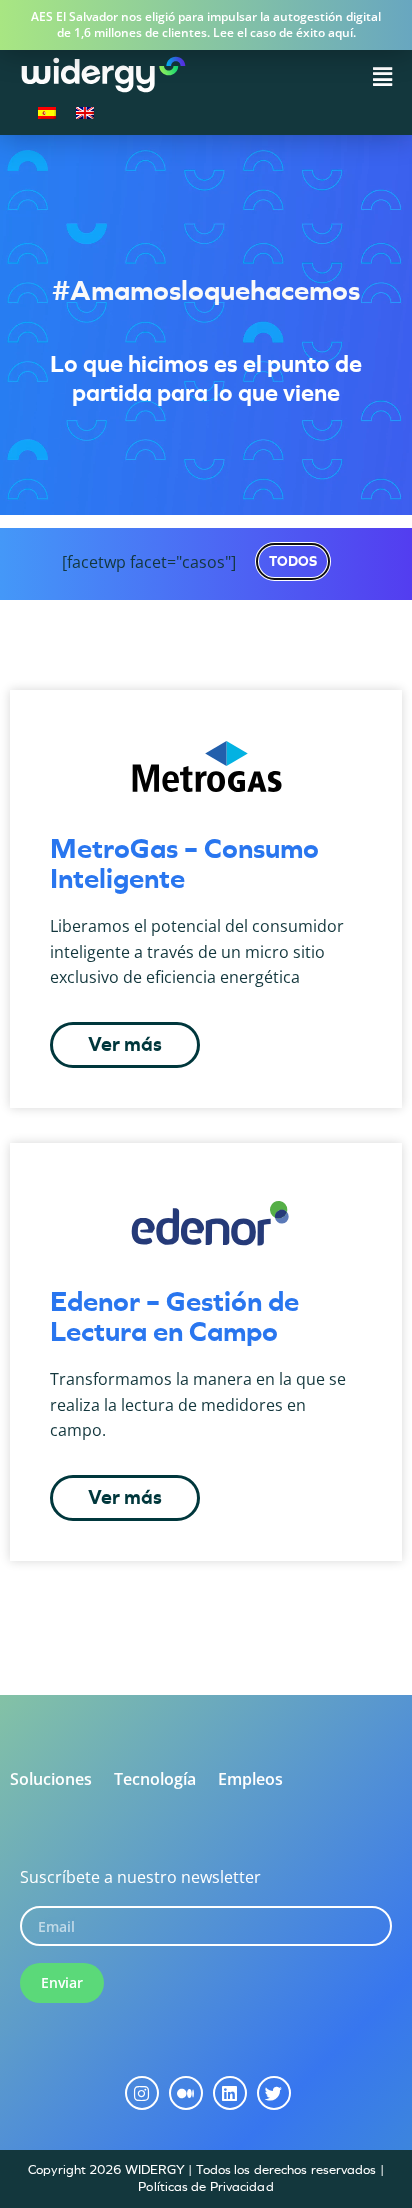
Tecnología (155, 1779)
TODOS (293, 561)
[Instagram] (142, 2093)
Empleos (250, 1779)
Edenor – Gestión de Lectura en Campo (174, 1316)
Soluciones (51, 1779)
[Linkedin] (230, 2093)
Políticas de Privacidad (205, 2186)
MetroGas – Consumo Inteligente (184, 863)
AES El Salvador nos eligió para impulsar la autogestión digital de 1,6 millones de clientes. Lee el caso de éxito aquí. (206, 24)
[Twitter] (274, 2093)
